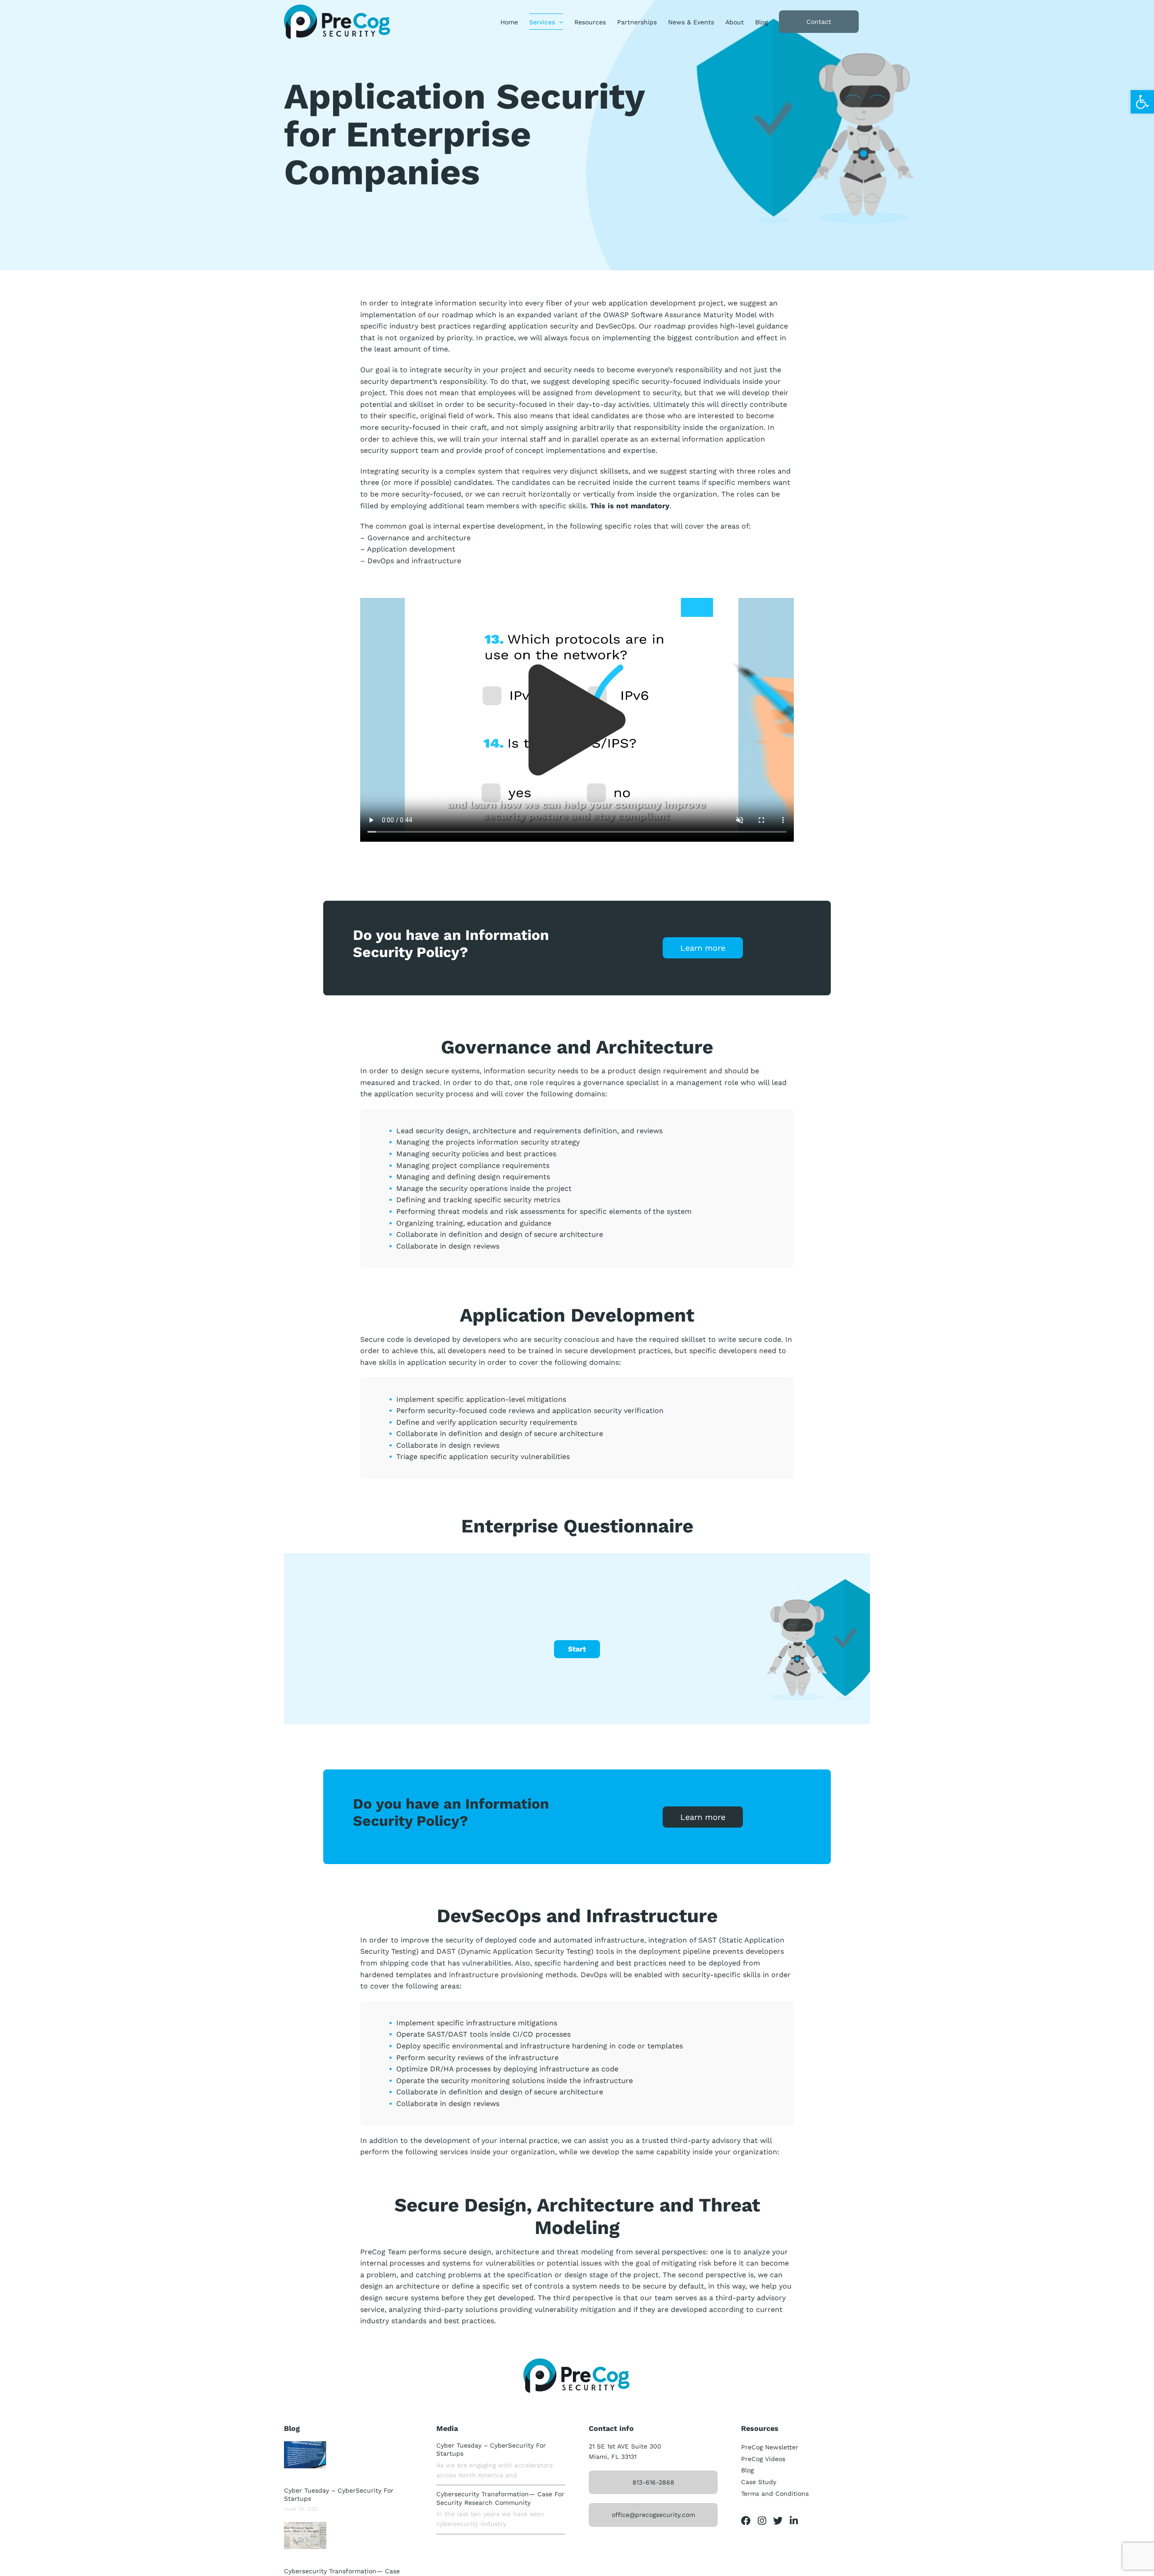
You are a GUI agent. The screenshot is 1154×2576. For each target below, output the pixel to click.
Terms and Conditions (775, 2494)
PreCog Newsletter (770, 2447)
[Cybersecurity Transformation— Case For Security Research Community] (305, 2535)
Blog (747, 2470)
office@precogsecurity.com (653, 2515)
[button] (1142, 102)
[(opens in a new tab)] (305, 2455)
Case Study (759, 2482)
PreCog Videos (763, 2459)
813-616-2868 (653, 2482)
